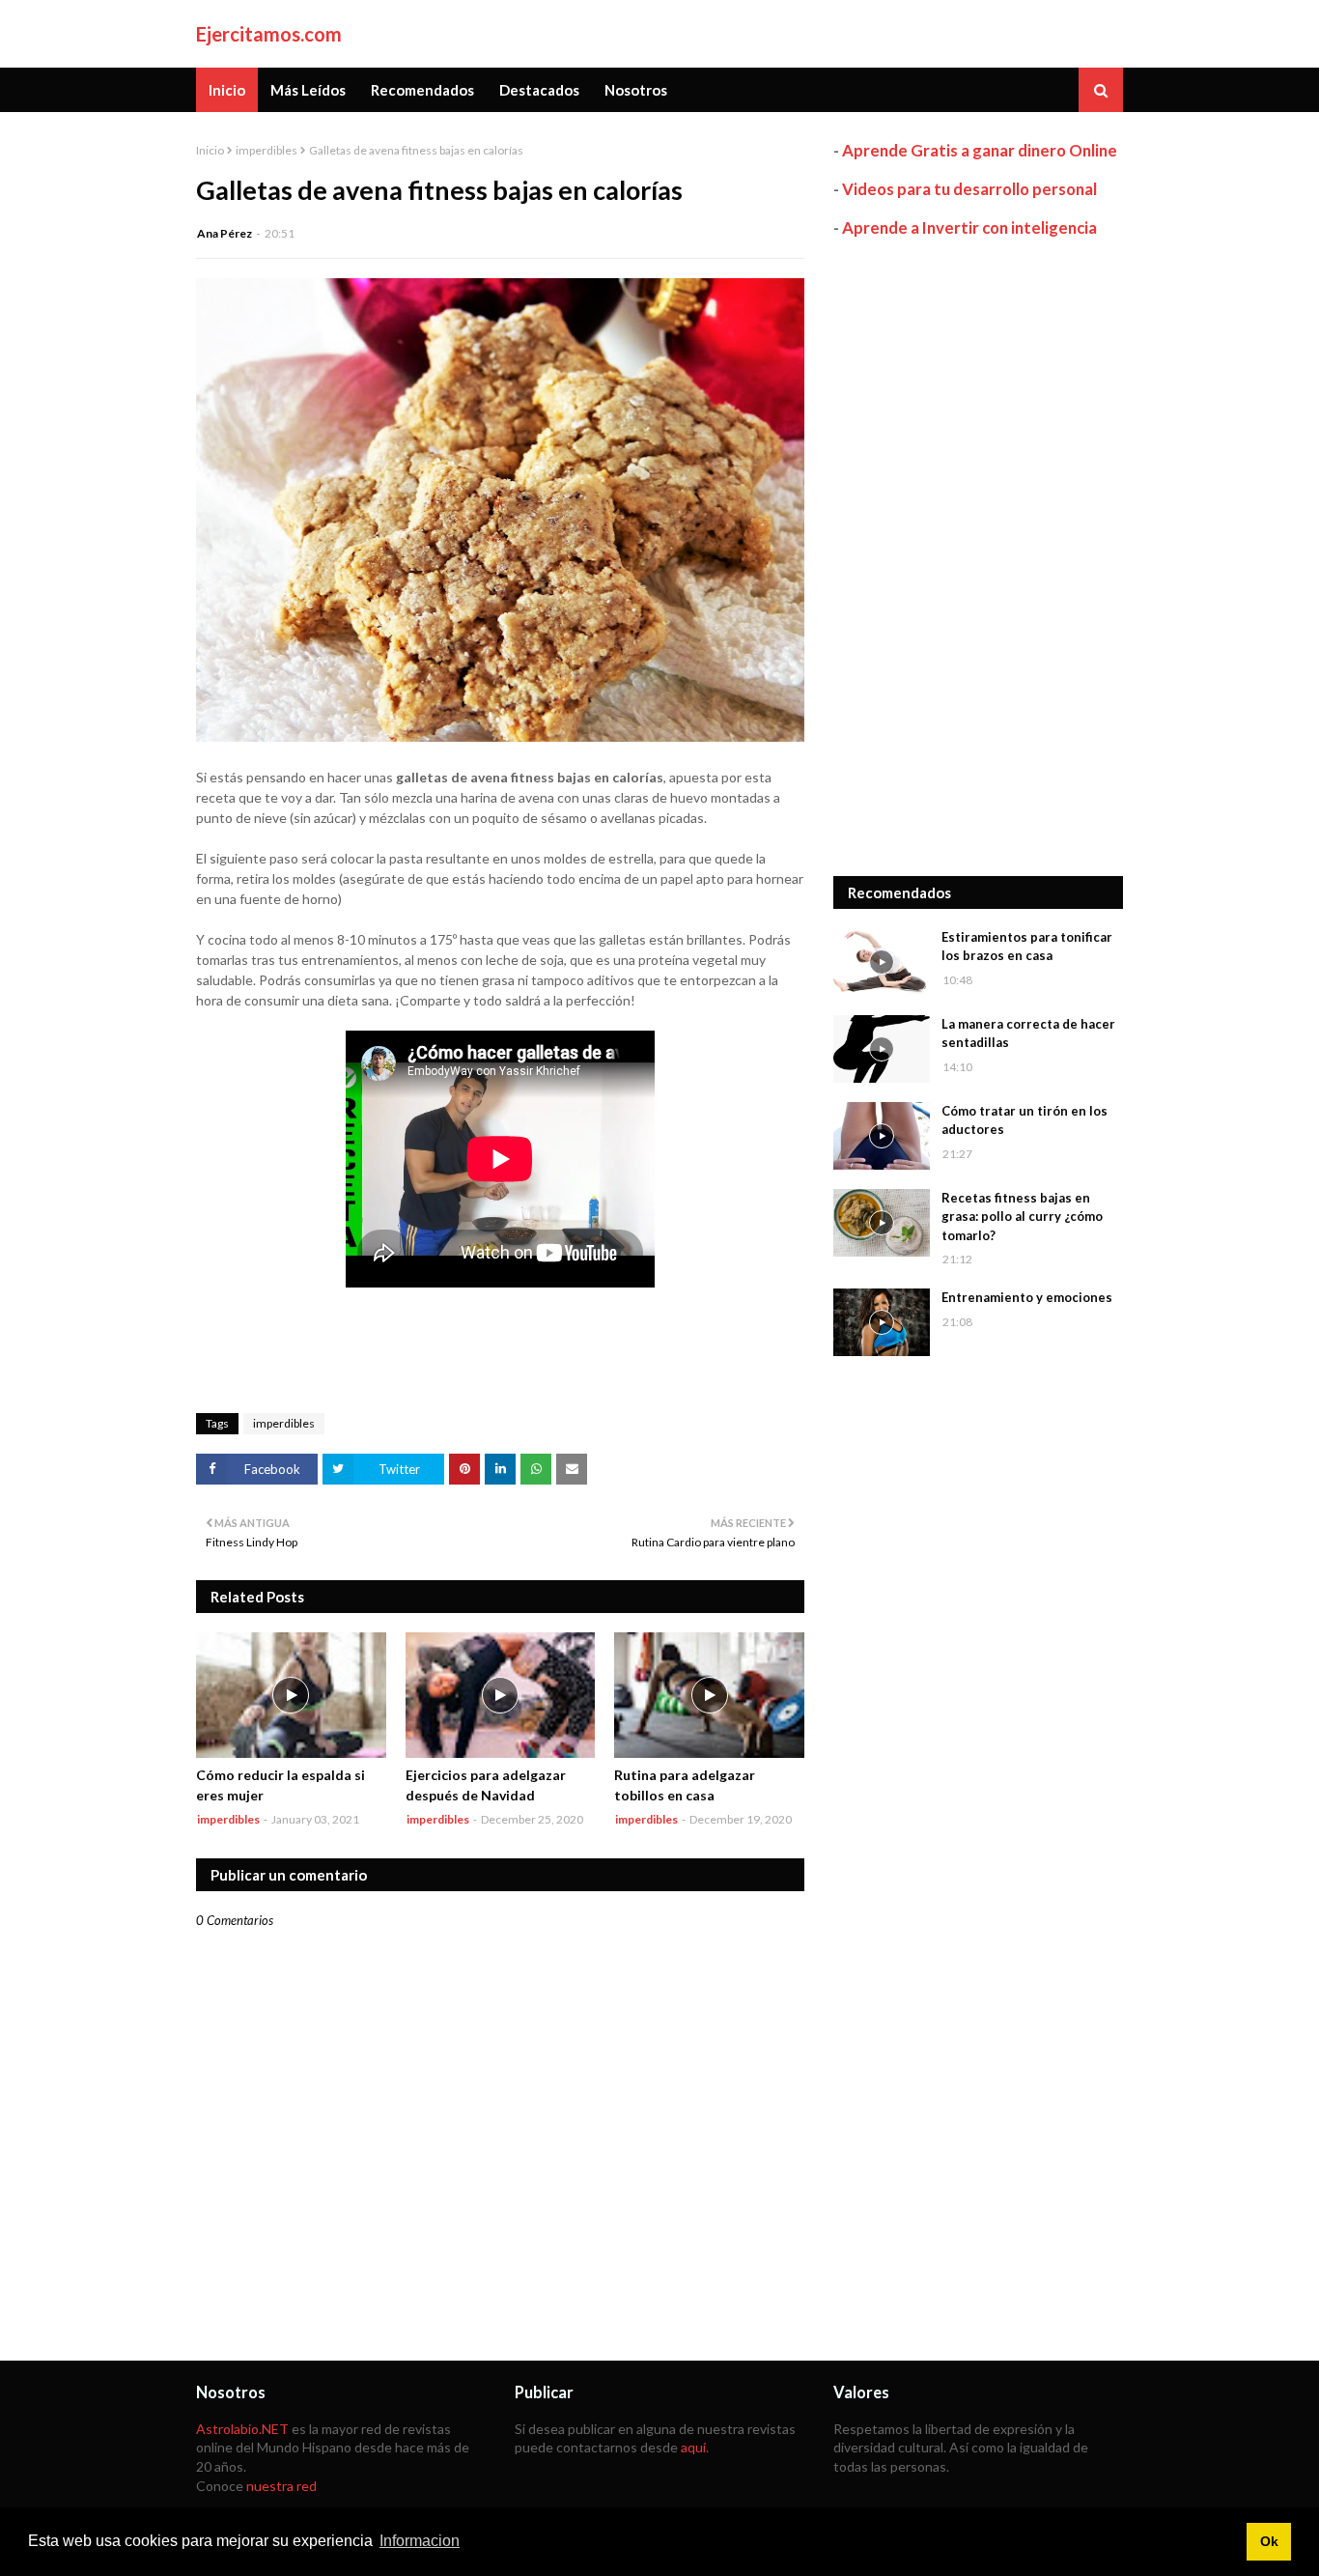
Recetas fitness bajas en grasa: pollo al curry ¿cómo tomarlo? (1022, 1217)
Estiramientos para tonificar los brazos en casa (1027, 947)
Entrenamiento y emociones (1027, 1297)
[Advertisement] (978, 557)
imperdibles (267, 150)
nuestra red (281, 2486)
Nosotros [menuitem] (636, 90)
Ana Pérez (225, 233)
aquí (693, 2447)
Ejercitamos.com (269, 34)
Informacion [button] (420, 2541)
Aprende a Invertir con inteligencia (969, 227)
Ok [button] (1269, 2541)
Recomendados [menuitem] (422, 90)
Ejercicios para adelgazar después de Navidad (486, 1785)
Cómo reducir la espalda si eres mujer (281, 1785)
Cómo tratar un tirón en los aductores (1024, 1120)
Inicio (210, 150)
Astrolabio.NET (242, 2429)
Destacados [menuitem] (539, 90)
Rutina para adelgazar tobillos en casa (685, 1785)
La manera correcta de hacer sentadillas (1028, 1033)
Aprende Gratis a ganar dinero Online (980, 150)
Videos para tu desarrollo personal (969, 189)
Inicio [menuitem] (227, 90)
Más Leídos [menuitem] (308, 90)
